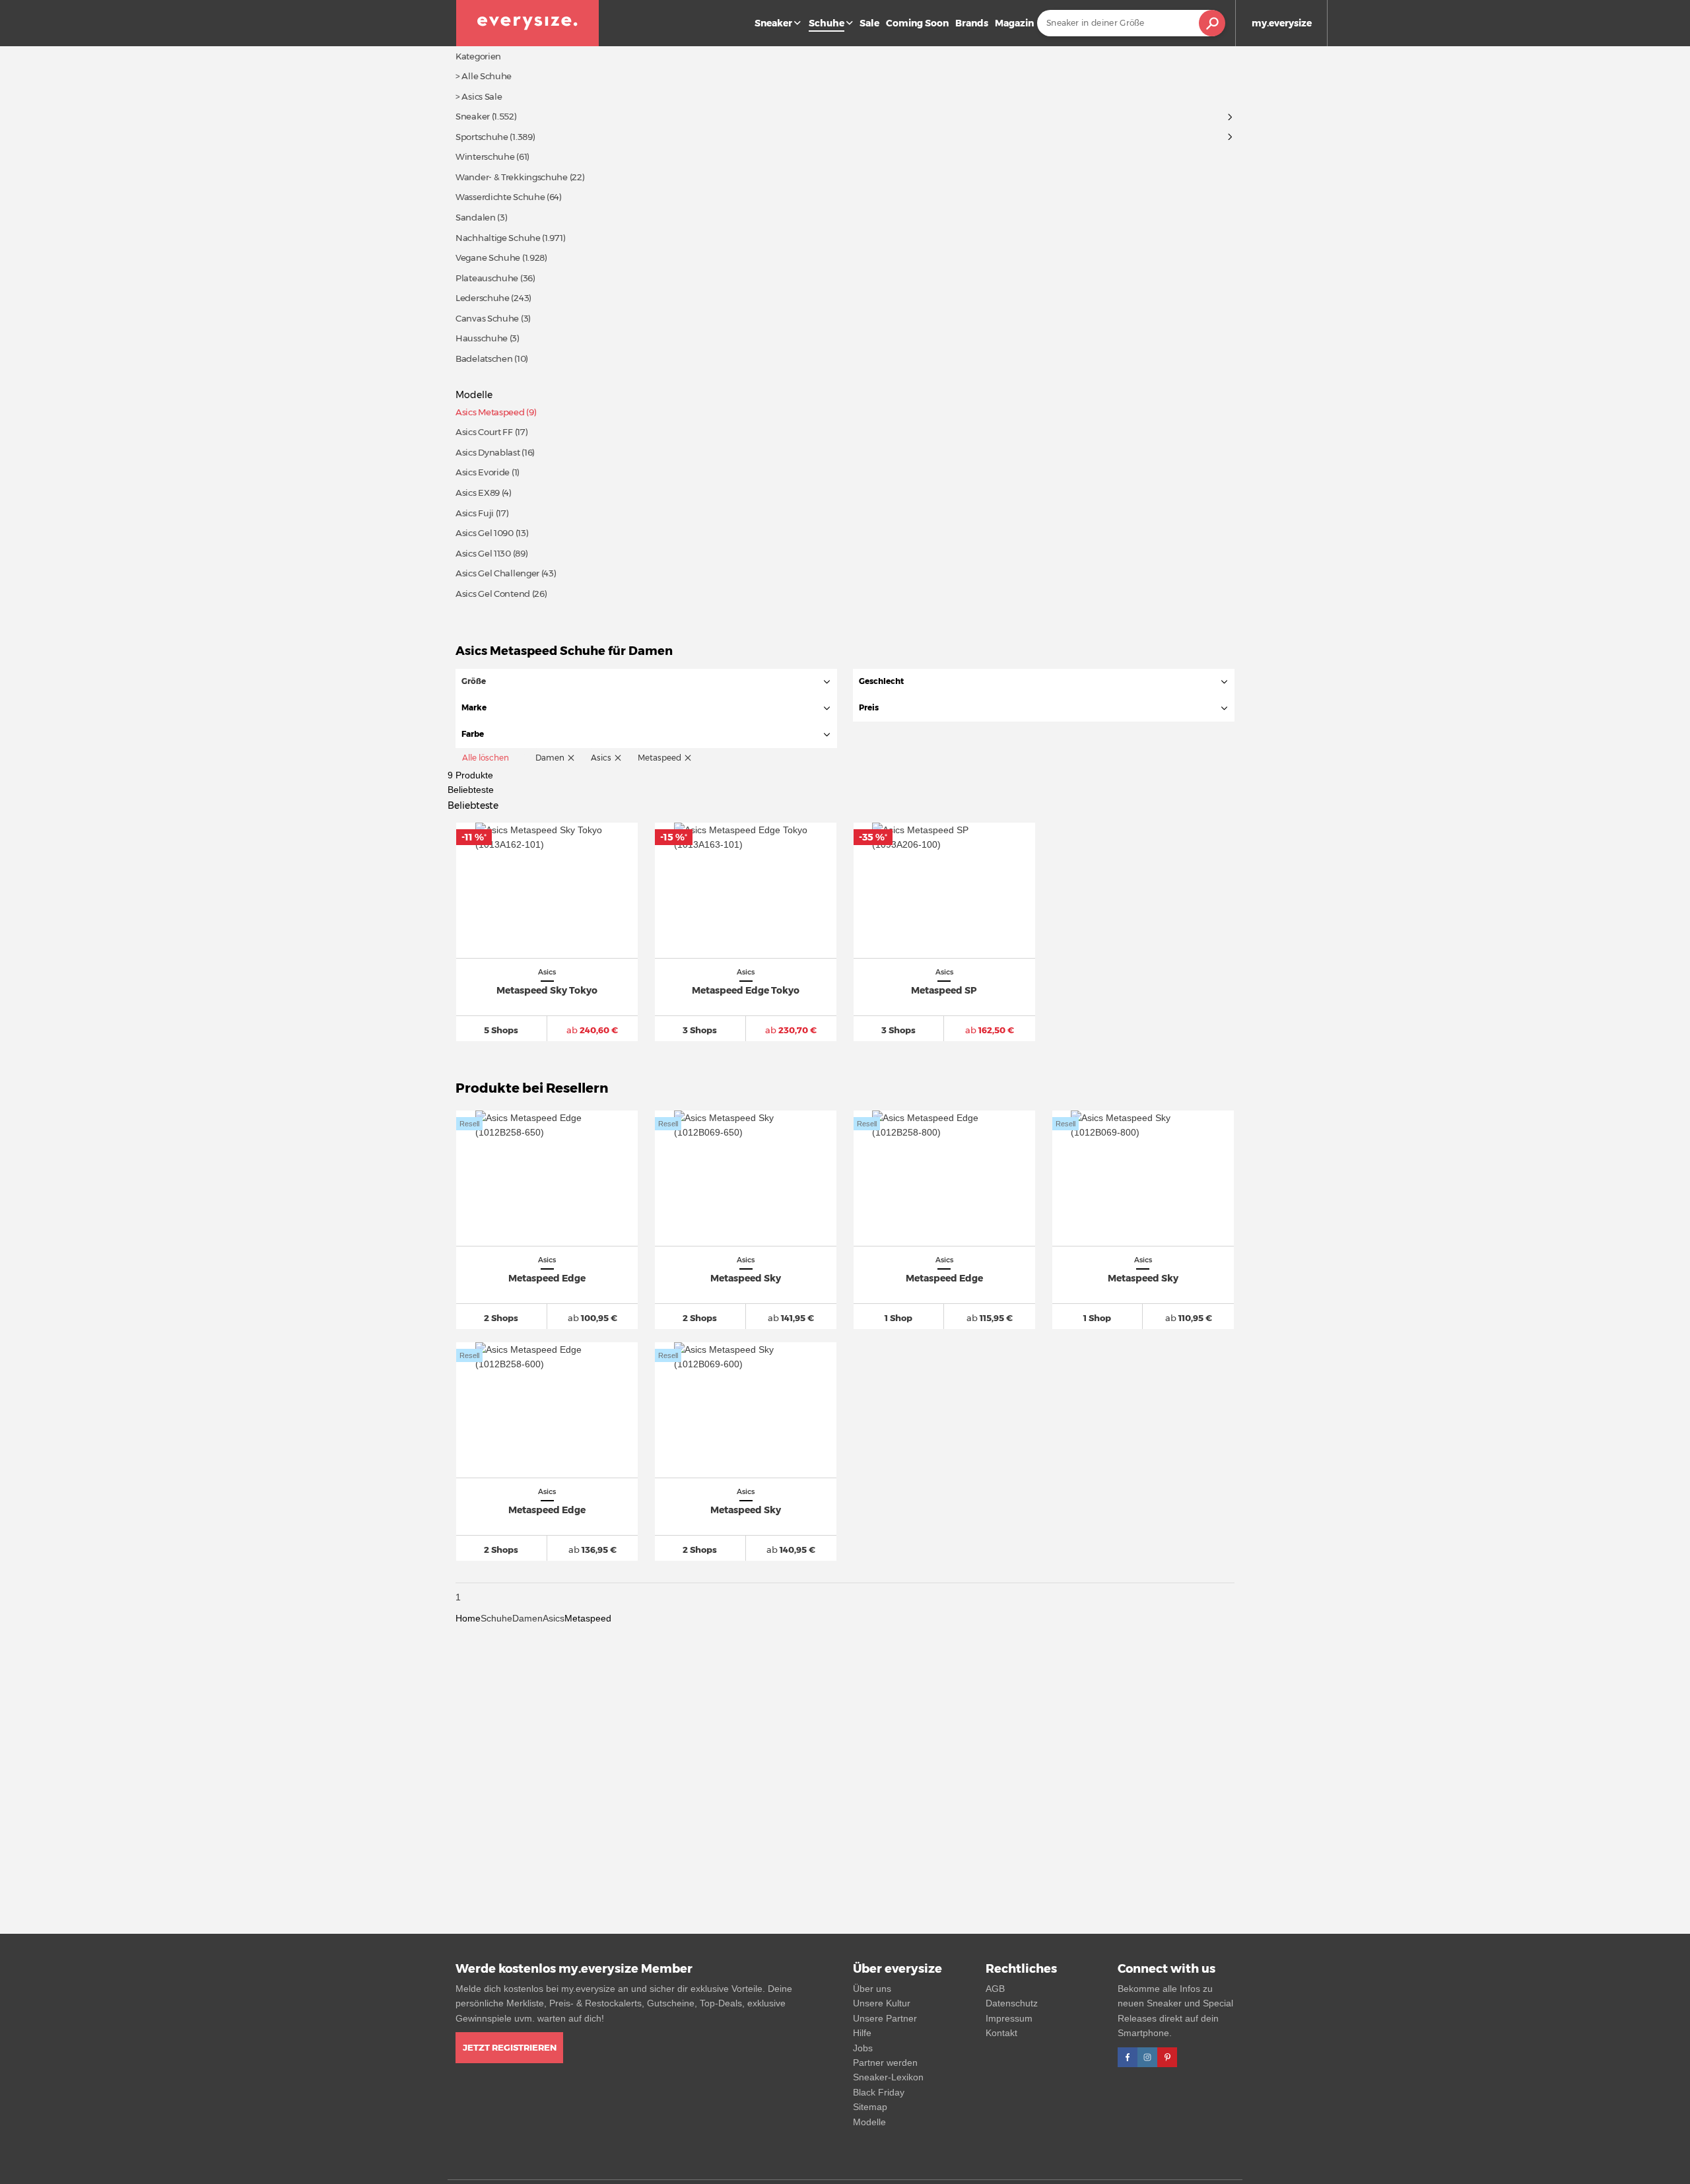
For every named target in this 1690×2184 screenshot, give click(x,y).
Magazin (1014, 23)
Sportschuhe (482, 137)
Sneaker (773, 23)
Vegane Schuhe (488, 257)
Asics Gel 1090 (485, 533)
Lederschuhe (483, 298)
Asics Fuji (475, 513)
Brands (972, 23)
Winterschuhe (485, 156)
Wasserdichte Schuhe (500, 197)
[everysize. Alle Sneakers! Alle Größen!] (527, 23)
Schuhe (496, 1618)
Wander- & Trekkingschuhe (512, 177)
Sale (869, 23)
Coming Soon (917, 23)
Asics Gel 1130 (483, 553)
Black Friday (879, 2092)
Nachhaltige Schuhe (498, 238)
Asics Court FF (484, 432)
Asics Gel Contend (493, 594)
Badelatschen (484, 358)
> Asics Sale (479, 96)
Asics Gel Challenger (497, 573)
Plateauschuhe (487, 278)
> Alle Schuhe (484, 76)
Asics (554, 1618)
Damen (527, 1618)
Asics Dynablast (488, 452)
